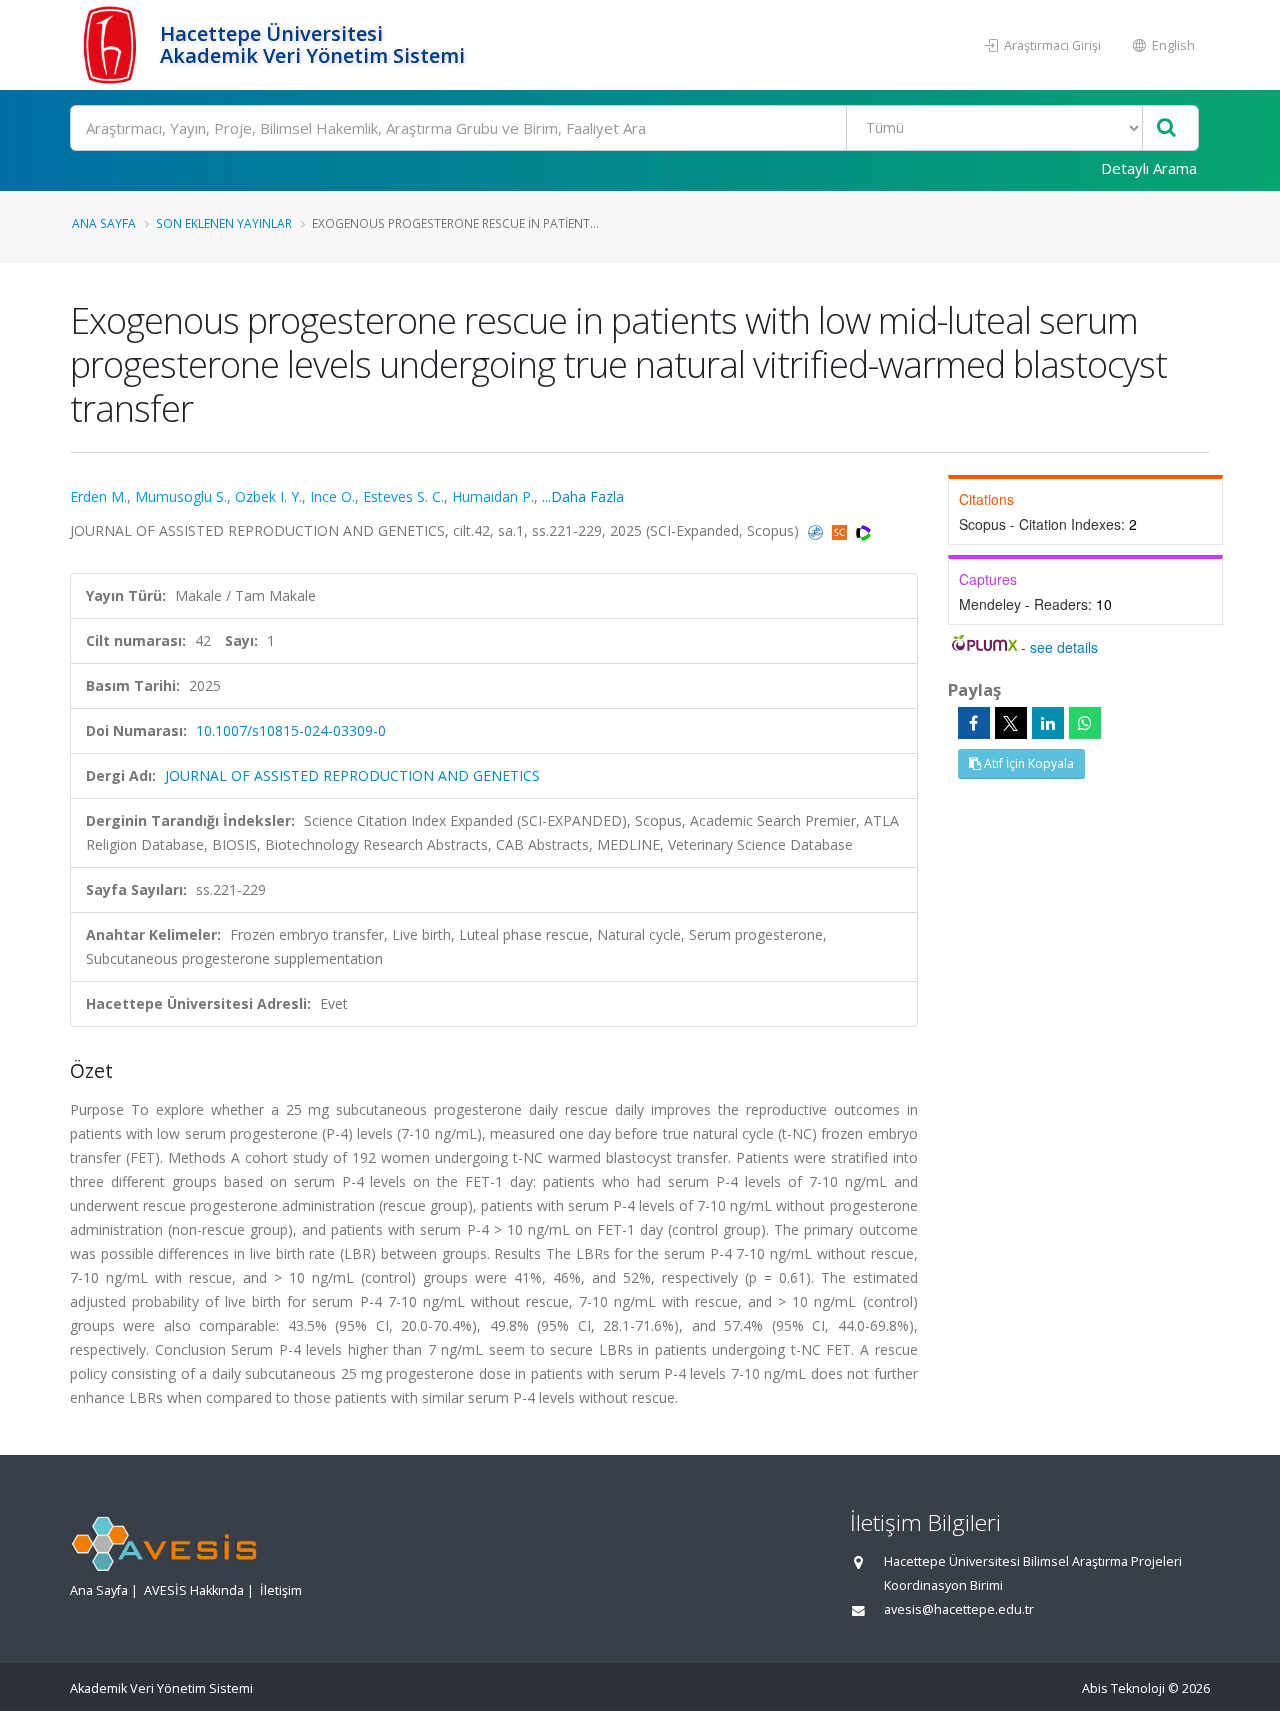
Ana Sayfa (104, 223)
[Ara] (1166, 128)
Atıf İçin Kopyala (1027, 763)
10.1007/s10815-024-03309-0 (291, 730)
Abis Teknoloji (1123, 1688)
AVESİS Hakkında (194, 1590)
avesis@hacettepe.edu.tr (959, 1609)
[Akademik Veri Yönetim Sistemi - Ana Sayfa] (112, 45)
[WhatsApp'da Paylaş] (1085, 723)
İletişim (281, 1590)
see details (1064, 647)
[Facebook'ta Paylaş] (974, 723)
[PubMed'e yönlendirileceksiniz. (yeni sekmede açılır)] (817, 530)
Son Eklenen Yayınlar (224, 223)
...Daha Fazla (583, 496)
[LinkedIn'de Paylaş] (1048, 723)
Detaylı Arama (1149, 168)
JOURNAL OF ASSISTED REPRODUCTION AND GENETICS (352, 775)
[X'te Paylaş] (1011, 723)
